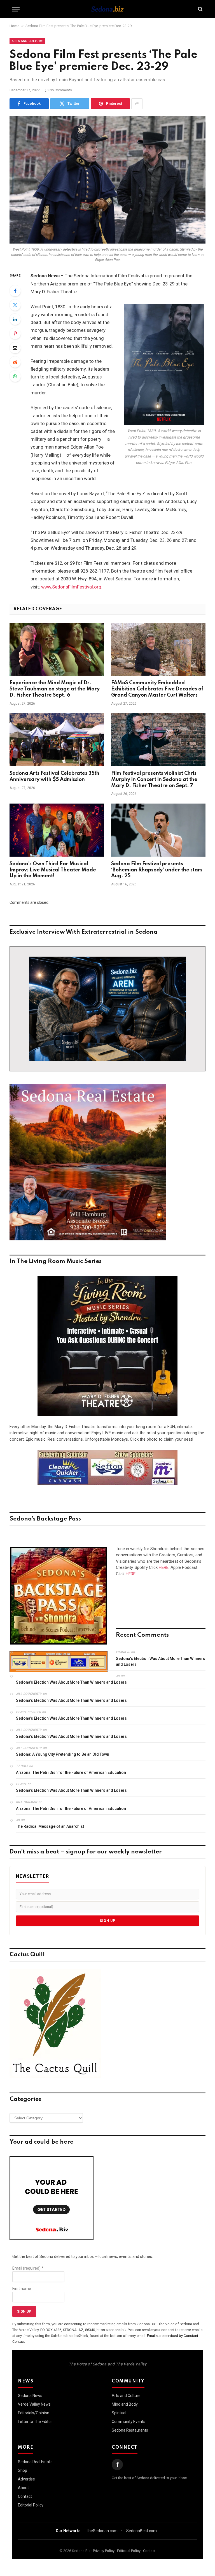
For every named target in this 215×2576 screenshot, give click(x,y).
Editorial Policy (31, 2505)
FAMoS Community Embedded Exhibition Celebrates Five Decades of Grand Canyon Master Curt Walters (157, 689)
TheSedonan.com (102, 2531)
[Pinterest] (15, 333)
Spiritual (119, 2413)
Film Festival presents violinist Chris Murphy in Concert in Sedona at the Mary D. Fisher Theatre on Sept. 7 (154, 780)
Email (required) (28, 2268)
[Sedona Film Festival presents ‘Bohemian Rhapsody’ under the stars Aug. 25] (158, 830)
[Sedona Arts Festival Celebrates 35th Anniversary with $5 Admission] (57, 740)
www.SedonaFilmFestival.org (71, 587)
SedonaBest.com (142, 2531)
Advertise (26, 2479)
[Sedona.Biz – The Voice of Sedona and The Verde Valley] (107, 9)
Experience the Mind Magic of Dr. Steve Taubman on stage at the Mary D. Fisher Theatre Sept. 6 (55, 689)
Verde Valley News (34, 2404)
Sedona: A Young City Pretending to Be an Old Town (63, 1754)
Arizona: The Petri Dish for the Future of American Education (71, 1772)
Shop (23, 2470)
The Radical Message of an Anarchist (50, 1826)
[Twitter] (15, 305)
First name (22, 2289)
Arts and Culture (27, 41)
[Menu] (16, 9)
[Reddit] (15, 362)
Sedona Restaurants (130, 2430)
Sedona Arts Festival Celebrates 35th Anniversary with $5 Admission (54, 776)
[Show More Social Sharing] (137, 104)
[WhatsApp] (15, 376)
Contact (25, 2496)
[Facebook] (15, 291)
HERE (164, 1567)
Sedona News (30, 2396)
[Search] (200, 9)
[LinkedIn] (15, 319)
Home (14, 26)
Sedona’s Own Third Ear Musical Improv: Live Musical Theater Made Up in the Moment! (53, 870)
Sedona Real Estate (35, 2462)
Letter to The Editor (35, 2422)
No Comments (61, 90)
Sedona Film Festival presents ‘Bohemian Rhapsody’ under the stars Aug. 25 (157, 870)
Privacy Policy (104, 2551)
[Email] (15, 348)
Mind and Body (125, 2404)
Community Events (128, 2422)
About (23, 2488)
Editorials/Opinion (34, 2413)
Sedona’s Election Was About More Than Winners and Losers (161, 1661)
